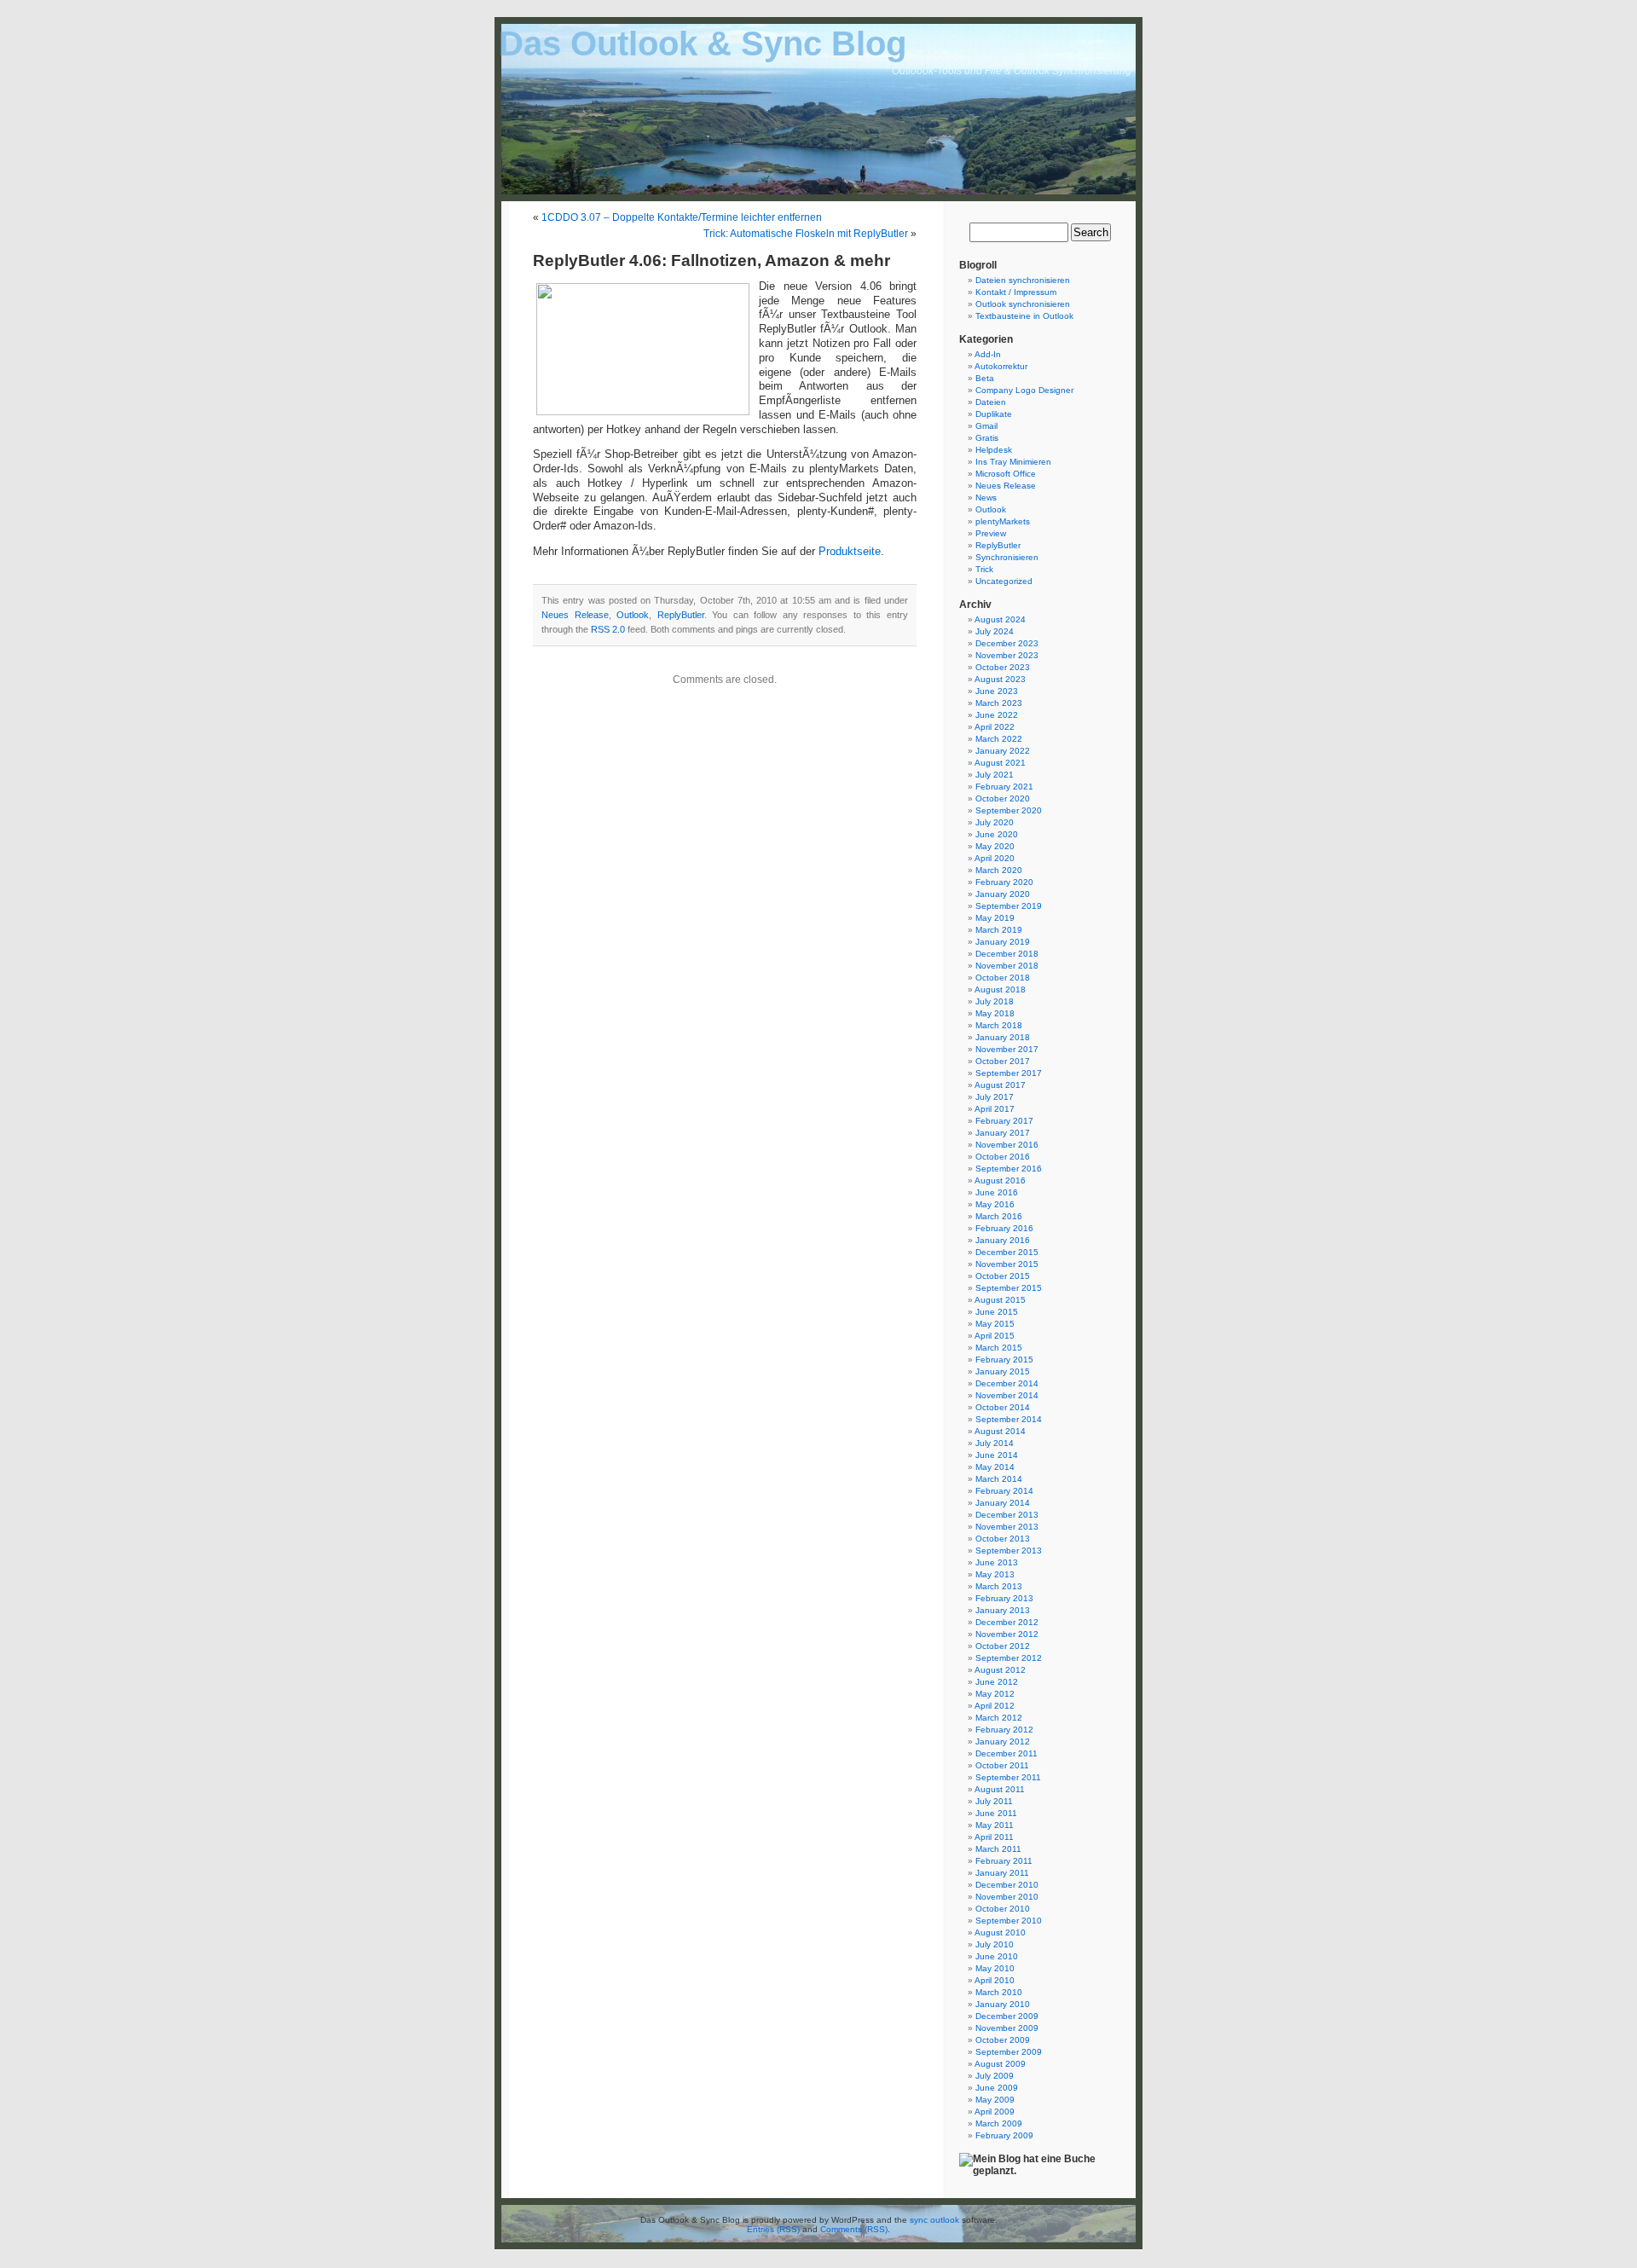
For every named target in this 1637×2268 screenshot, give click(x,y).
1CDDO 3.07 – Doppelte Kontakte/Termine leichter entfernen (682, 217)
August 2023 (1000, 679)
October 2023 (1003, 667)
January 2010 (1003, 2004)
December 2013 (1007, 1515)
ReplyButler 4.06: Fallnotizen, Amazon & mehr (711, 260)
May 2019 (995, 918)
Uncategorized (1004, 581)
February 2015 (1004, 1360)
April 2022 (995, 727)
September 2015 (1009, 1288)
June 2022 (997, 715)
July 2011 (994, 1801)
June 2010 (997, 1956)
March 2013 (999, 1586)
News (986, 498)
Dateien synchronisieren (1023, 280)
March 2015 (999, 1348)
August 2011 (1000, 1789)
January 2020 (1003, 894)
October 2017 (1003, 1061)
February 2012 (1004, 1730)
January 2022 (1003, 751)
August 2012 (1000, 1670)
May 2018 (995, 1013)
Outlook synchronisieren (1023, 304)
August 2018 (1000, 989)
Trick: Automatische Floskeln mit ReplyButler (806, 234)
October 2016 (1003, 1157)
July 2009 (995, 2076)
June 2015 (997, 1312)
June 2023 (997, 691)
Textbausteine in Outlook (1024, 316)
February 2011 (1004, 1861)
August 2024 (1000, 619)
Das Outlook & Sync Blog (703, 43)
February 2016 (1004, 1228)
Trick (984, 569)
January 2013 (1003, 1610)
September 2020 (1009, 810)
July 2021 (995, 775)
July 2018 (995, 1001)
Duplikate (994, 414)
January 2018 (1003, 1037)
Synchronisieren (1007, 557)
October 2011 (1002, 1765)
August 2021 (1000, 763)
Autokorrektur (1001, 366)
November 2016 (1007, 1145)
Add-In (988, 354)
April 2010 (995, 1980)
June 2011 (996, 1813)
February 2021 (1004, 787)
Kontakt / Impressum (1016, 292)
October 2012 (1003, 1646)
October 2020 (1003, 798)
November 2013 (1007, 1527)
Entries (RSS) (773, 2229)
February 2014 (1004, 1491)
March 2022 (999, 739)
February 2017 (1004, 1121)
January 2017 (1003, 1133)
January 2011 (1002, 1873)
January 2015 (1003, 1371)
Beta (985, 378)
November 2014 (1007, 1395)
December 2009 (1007, 2016)
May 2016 (995, 1204)
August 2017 (1000, 1085)
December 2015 (1007, 1252)
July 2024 (995, 631)
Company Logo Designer (1024, 390)
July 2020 (995, 822)
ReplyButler (681, 615)
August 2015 (1000, 1300)
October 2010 (1003, 1909)
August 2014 (1000, 1431)
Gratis (987, 438)
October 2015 (1003, 1276)
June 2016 (997, 1192)
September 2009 (1009, 2052)
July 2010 (995, 1944)
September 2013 (1009, 1551)
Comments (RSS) (854, 2229)
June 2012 (997, 1682)
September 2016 (1009, 1169)
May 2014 (995, 1467)
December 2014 (1007, 1383)
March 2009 (999, 2123)
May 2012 (995, 1694)
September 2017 (1009, 1073)
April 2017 (995, 1109)
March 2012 (999, 1718)
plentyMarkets (1003, 521)
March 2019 (999, 930)
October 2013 (1003, 1539)
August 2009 (1000, 2064)
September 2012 (1009, 1658)
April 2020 (995, 858)
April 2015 (995, 1336)
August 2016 (1000, 1180)
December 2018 (1007, 954)
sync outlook (934, 2220)
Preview (991, 533)
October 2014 (1003, 1407)
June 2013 (997, 1562)
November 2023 (1007, 655)
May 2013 (995, 1574)
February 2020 (1004, 882)
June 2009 (997, 2088)
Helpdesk (994, 450)
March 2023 (999, 703)
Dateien (991, 402)
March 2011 (998, 1849)
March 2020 (999, 870)
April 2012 (995, 1706)
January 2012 (1003, 1741)
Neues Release (575, 615)
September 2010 (1009, 1921)
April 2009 (995, 2112)
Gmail (986, 426)
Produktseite (850, 552)
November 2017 (1007, 1049)
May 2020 (995, 846)
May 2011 (995, 1825)
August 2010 (1000, 1932)
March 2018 (999, 1025)
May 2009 (995, 2100)
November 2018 (1007, 966)
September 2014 (1009, 1419)
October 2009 (1003, 2040)
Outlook (633, 615)
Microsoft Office (1006, 474)
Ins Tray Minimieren (1013, 462)
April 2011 (994, 1837)
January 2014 (1003, 1503)
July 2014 (995, 1443)
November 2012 (1007, 1634)
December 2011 (1006, 1753)
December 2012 (1007, 1622)
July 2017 (995, 1097)
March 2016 (999, 1216)
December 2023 (1007, 643)
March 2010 (999, 1992)
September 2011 (1008, 1777)
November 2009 (1007, 2028)
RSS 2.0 (608, 629)
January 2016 (1003, 1240)
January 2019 (1003, 942)
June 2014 (997, 1455)
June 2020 (997, 834)
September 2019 (1009, 906)
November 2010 (1007, 1897)
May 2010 (995, 1968)
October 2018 (1003, 978)
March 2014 (999, 1479)
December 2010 (1007, 1885)
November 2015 (1007, 1264)
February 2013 (1004, 1598)
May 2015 (995, 1324)
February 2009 (1004, 2135)
